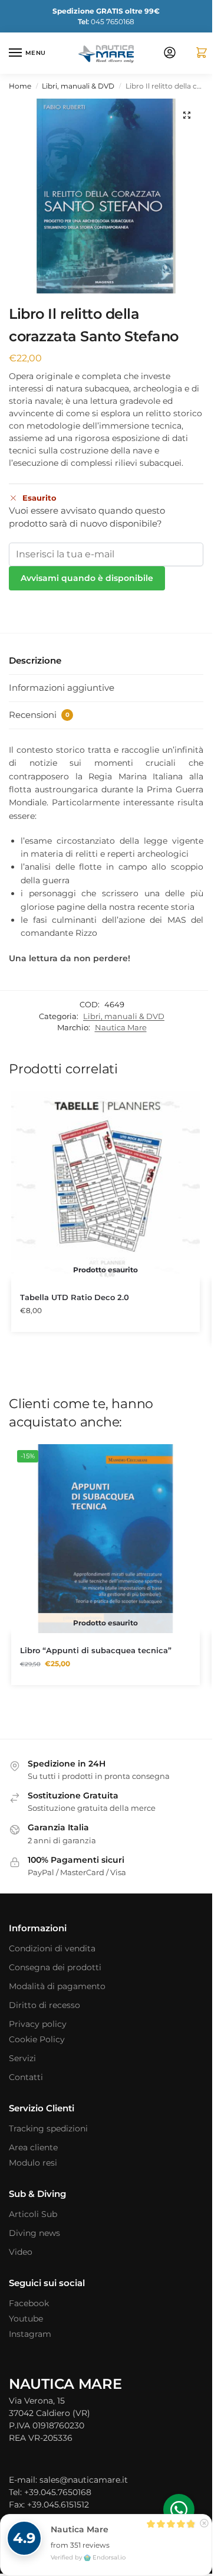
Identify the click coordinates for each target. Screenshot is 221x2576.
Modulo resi (33, 2163)
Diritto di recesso (44, 2005)
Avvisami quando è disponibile (87, 578)
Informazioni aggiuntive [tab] (62, 688)
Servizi (22, 2058)
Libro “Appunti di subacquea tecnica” (96, 1650)
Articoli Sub (33, 2214)
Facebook (29, 2303)
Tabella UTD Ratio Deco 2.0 (75, 1297)
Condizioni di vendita (52, 1948)
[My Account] (170, 53)
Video (21, 2252)
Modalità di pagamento (57, 1986)
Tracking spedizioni (48, 2128)
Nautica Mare (121, 1027)
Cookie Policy (37, 2039)
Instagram (30, 2334)
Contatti (26, 2077)
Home (20, 86)
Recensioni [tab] (39, 715)
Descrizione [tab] (35, 660)
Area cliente (33, 2147)
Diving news (34, 2233)
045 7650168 (106, 22)
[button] (197, 53)
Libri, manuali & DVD (78, 86)
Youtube (26, 2319)
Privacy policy (38, 2024)
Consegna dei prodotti (55, 1967)
